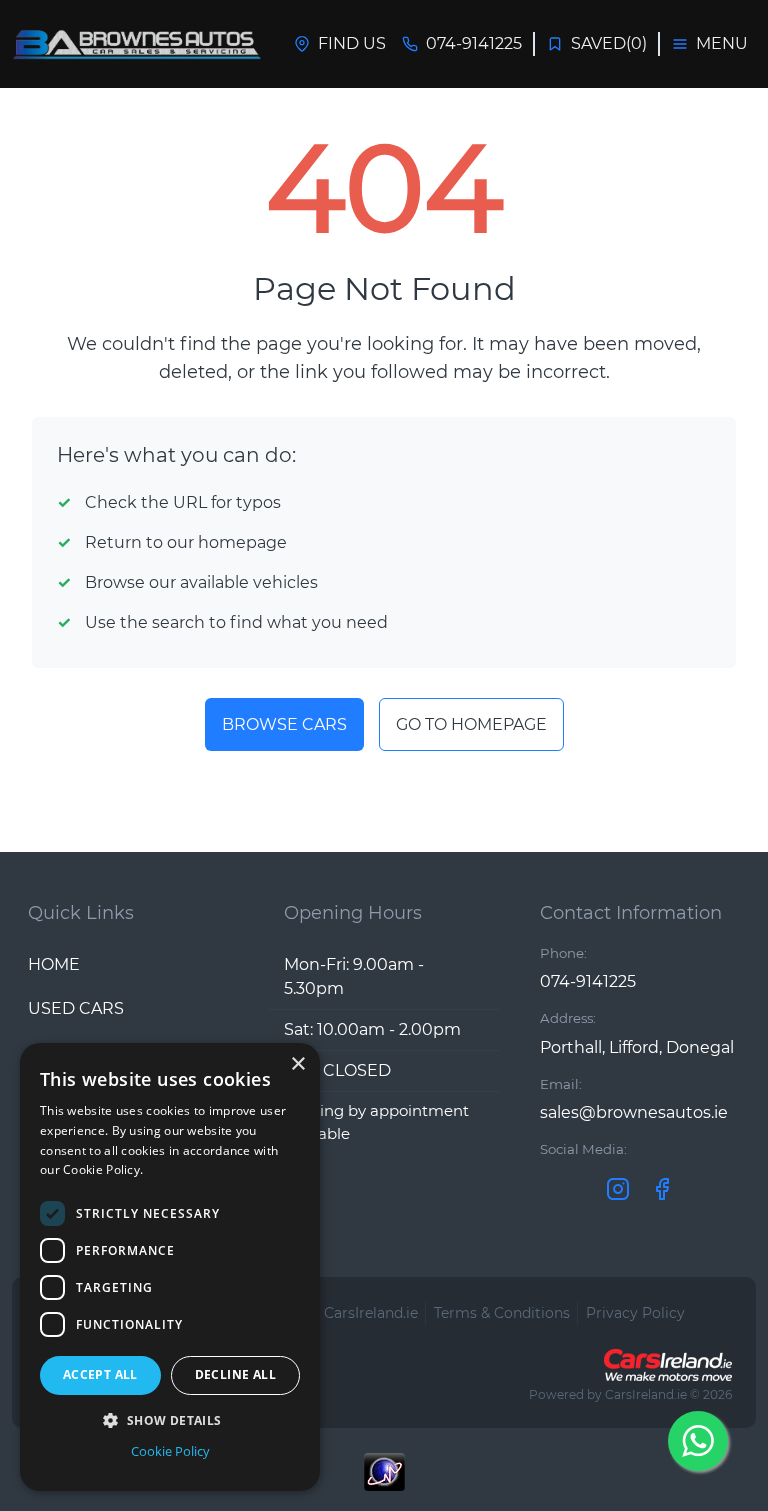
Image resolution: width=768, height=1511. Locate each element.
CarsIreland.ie (646, 1394)
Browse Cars (284, 724)
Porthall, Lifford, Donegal (637, 1047)
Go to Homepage (471, 724)
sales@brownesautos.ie (634, 1112)
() (609, 43)
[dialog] (170, 1267)
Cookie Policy (170, 1451)
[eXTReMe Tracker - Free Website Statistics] (384, 1482)
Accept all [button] (100, 1374)
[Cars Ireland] (668, 1365)
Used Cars (76, 1008)
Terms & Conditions (502, 1313)
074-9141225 (588, 981)
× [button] (297, 1064)
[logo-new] (137, 44)
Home (54, 964)
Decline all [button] (235, 1374)
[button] (170, 1420)
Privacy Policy (635, 1313)
